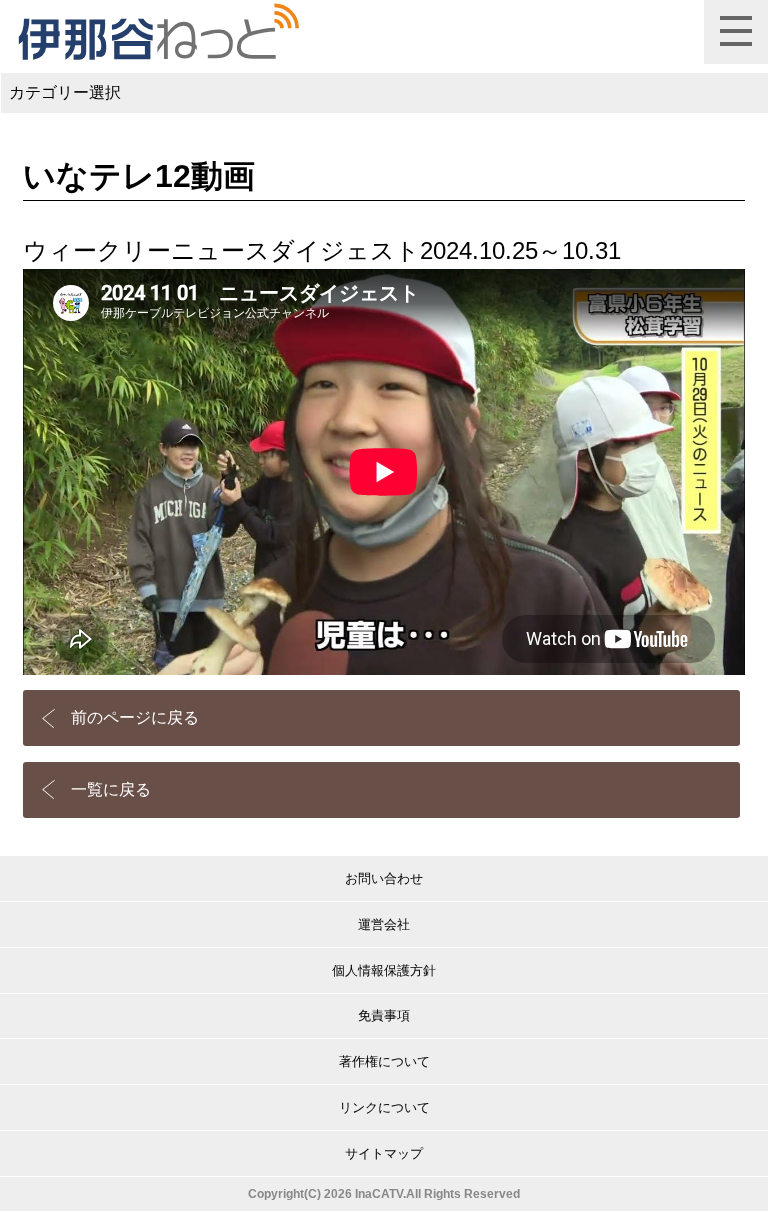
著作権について (384, 1061)
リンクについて (384, 1107)
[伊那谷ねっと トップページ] (157, 32)
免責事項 (384, 1015)
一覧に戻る (111, 789)
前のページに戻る (135, 717)
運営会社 (384, 924)
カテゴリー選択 (65, 92)
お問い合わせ (384, 878)
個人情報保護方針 (384, 970)
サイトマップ (384, 1153)
